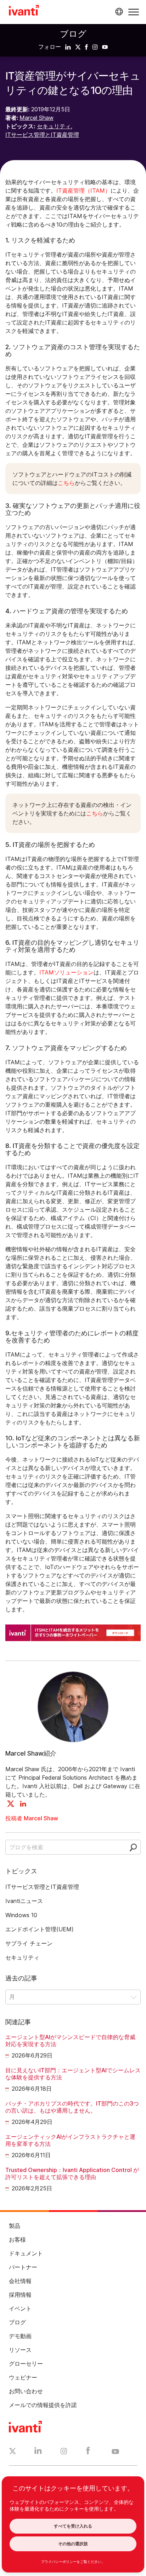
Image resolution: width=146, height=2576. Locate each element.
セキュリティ (54, 126)
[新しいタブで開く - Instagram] (64, 2452)
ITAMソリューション (66, 972)
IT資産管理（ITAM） (83, 191)
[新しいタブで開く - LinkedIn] (38, 2452)
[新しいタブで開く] (68, 47)
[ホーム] (24, 11)
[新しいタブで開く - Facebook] (88, 2452)
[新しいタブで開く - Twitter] (13, 2452)
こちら (66, 483)
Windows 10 (21, 1915)
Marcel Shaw (36, 118)
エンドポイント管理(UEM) (40, 1929)
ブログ (73, 34)
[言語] (118, 12)
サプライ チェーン (29, 1943)
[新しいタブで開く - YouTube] (115, 2452)
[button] (134, 12)
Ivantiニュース (24, 1901)
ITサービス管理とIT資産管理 (42, 135)
